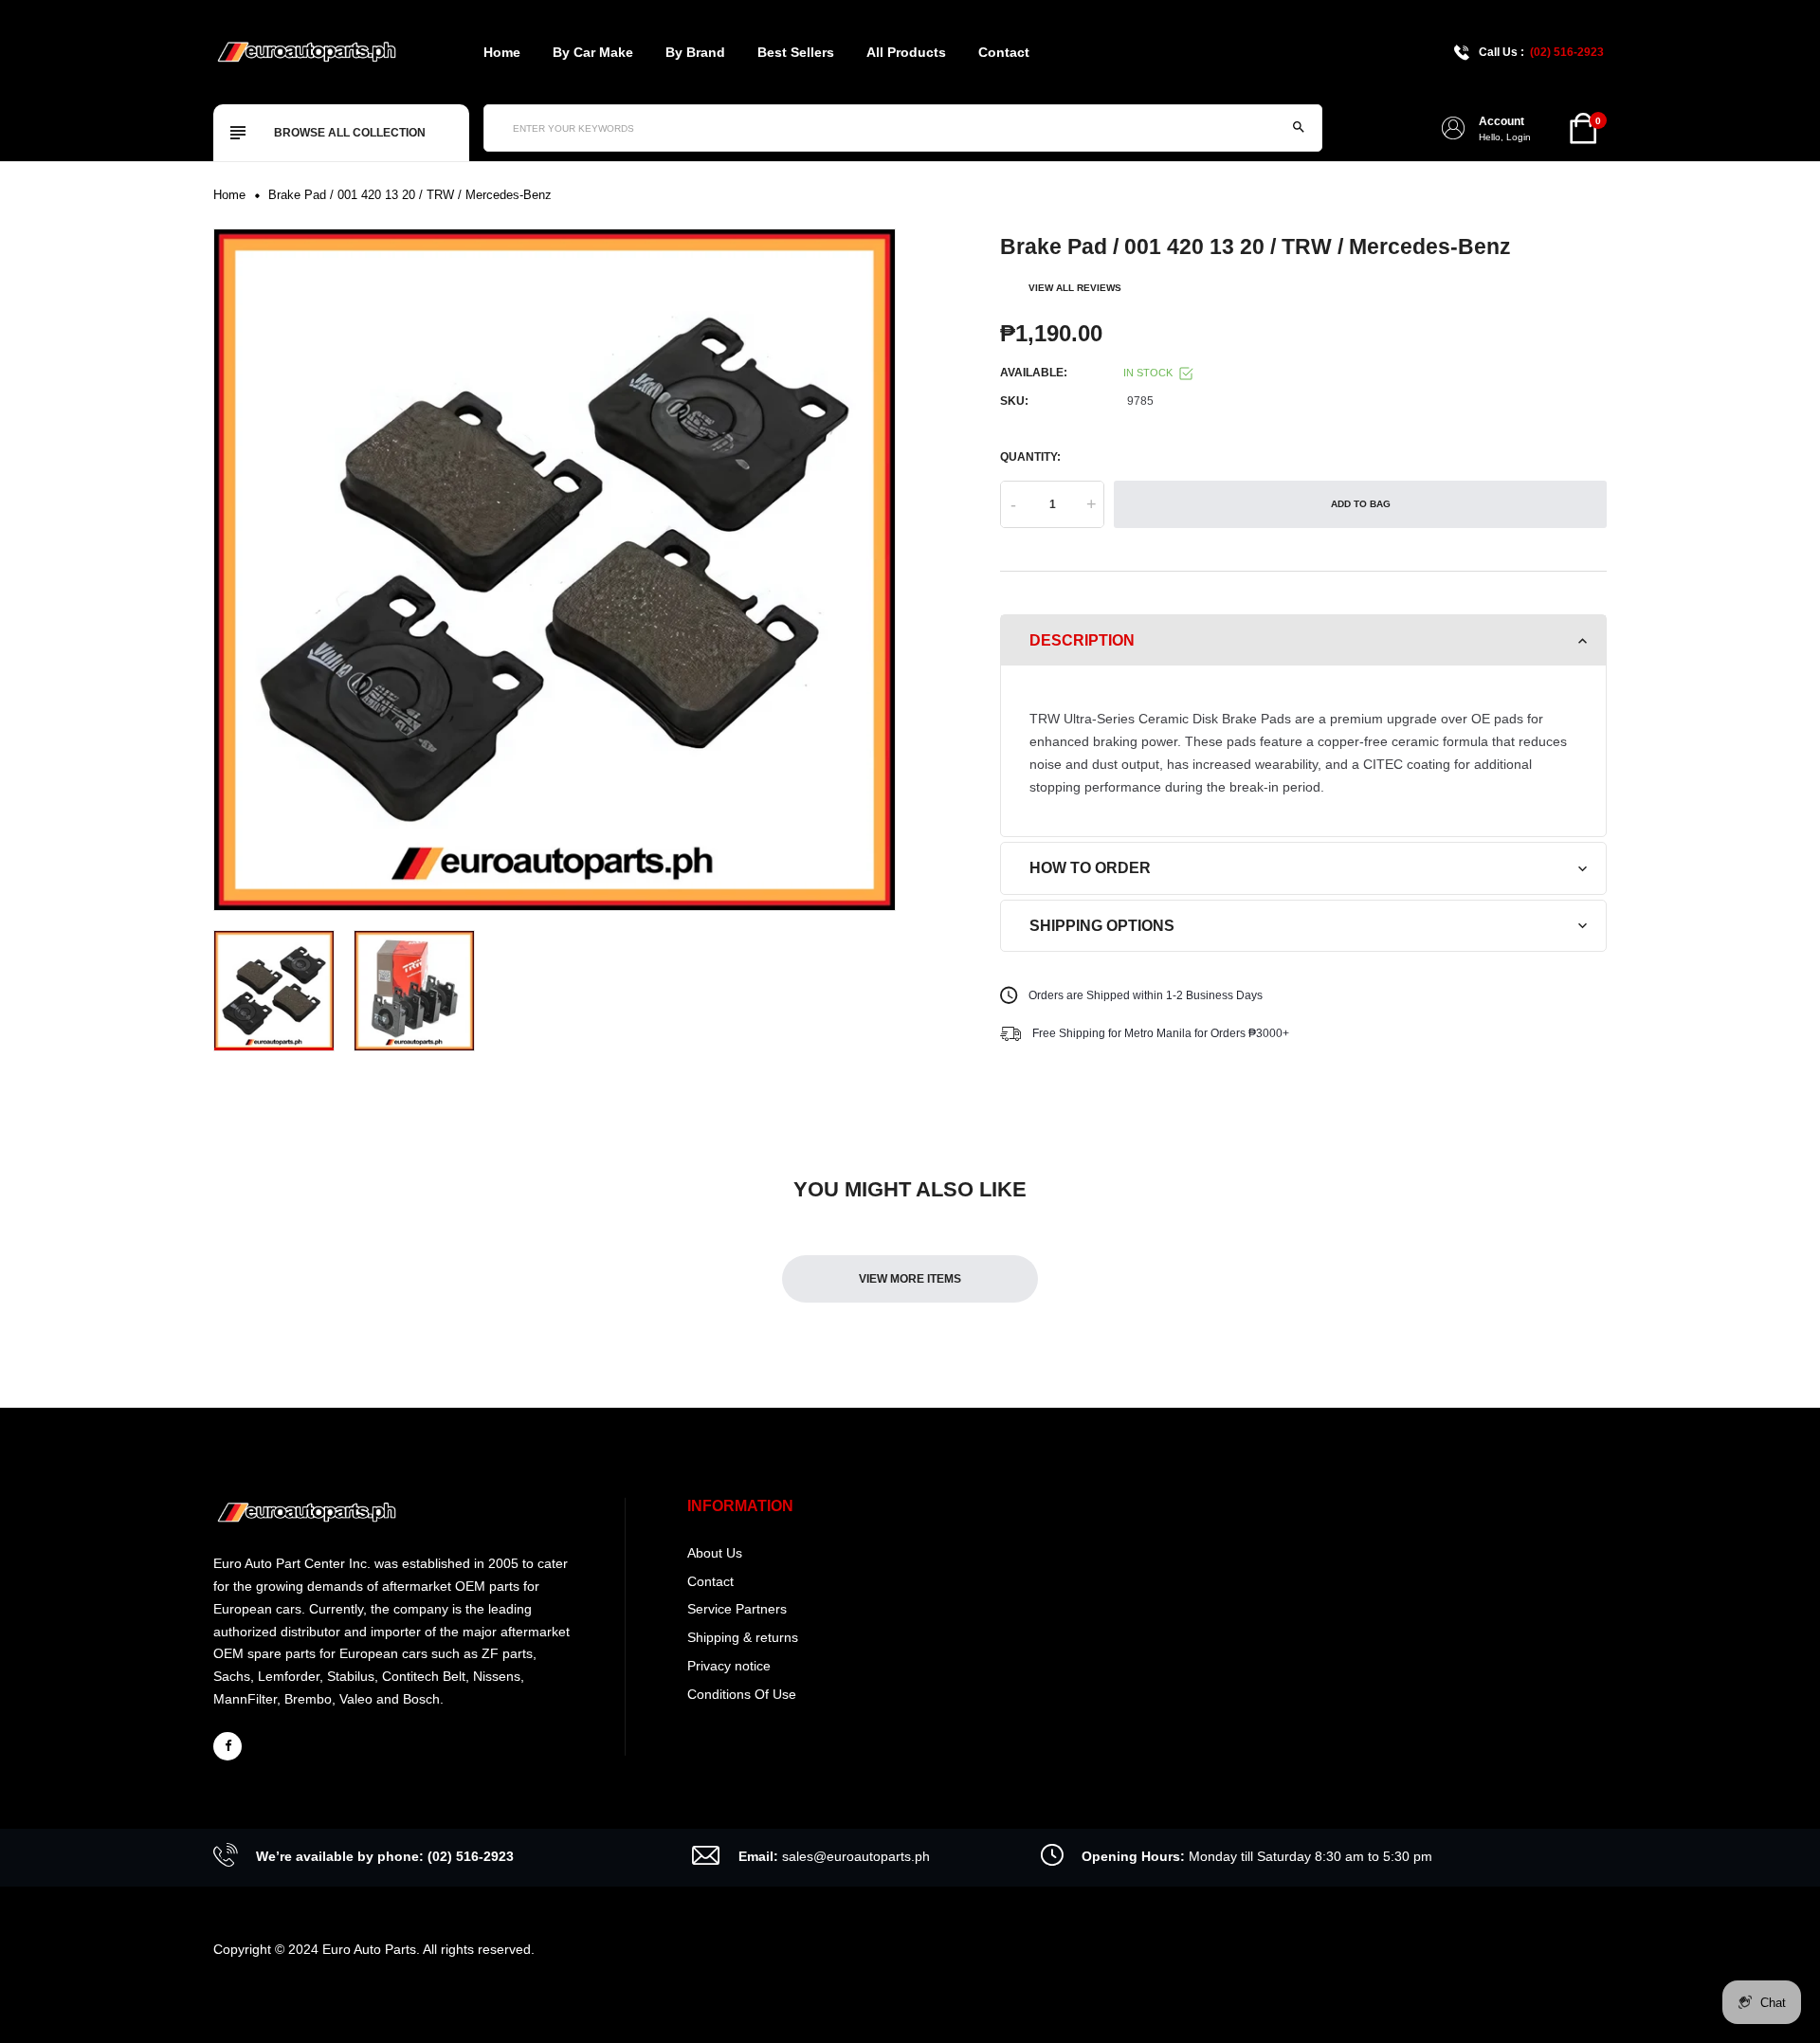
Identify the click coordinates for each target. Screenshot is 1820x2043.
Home (502, 52)
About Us (715, 1553)
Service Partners (737, 1609)
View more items (910, 1279)
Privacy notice (729, 1666)
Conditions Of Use (742, 1694)
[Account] (1453, 128)
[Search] (1299, 128)
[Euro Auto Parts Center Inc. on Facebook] (227, 1746)
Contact (1004, 52)
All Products (906, 52)
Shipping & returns (743, 1637)
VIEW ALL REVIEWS (1075, 288)
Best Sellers (796, 52)
